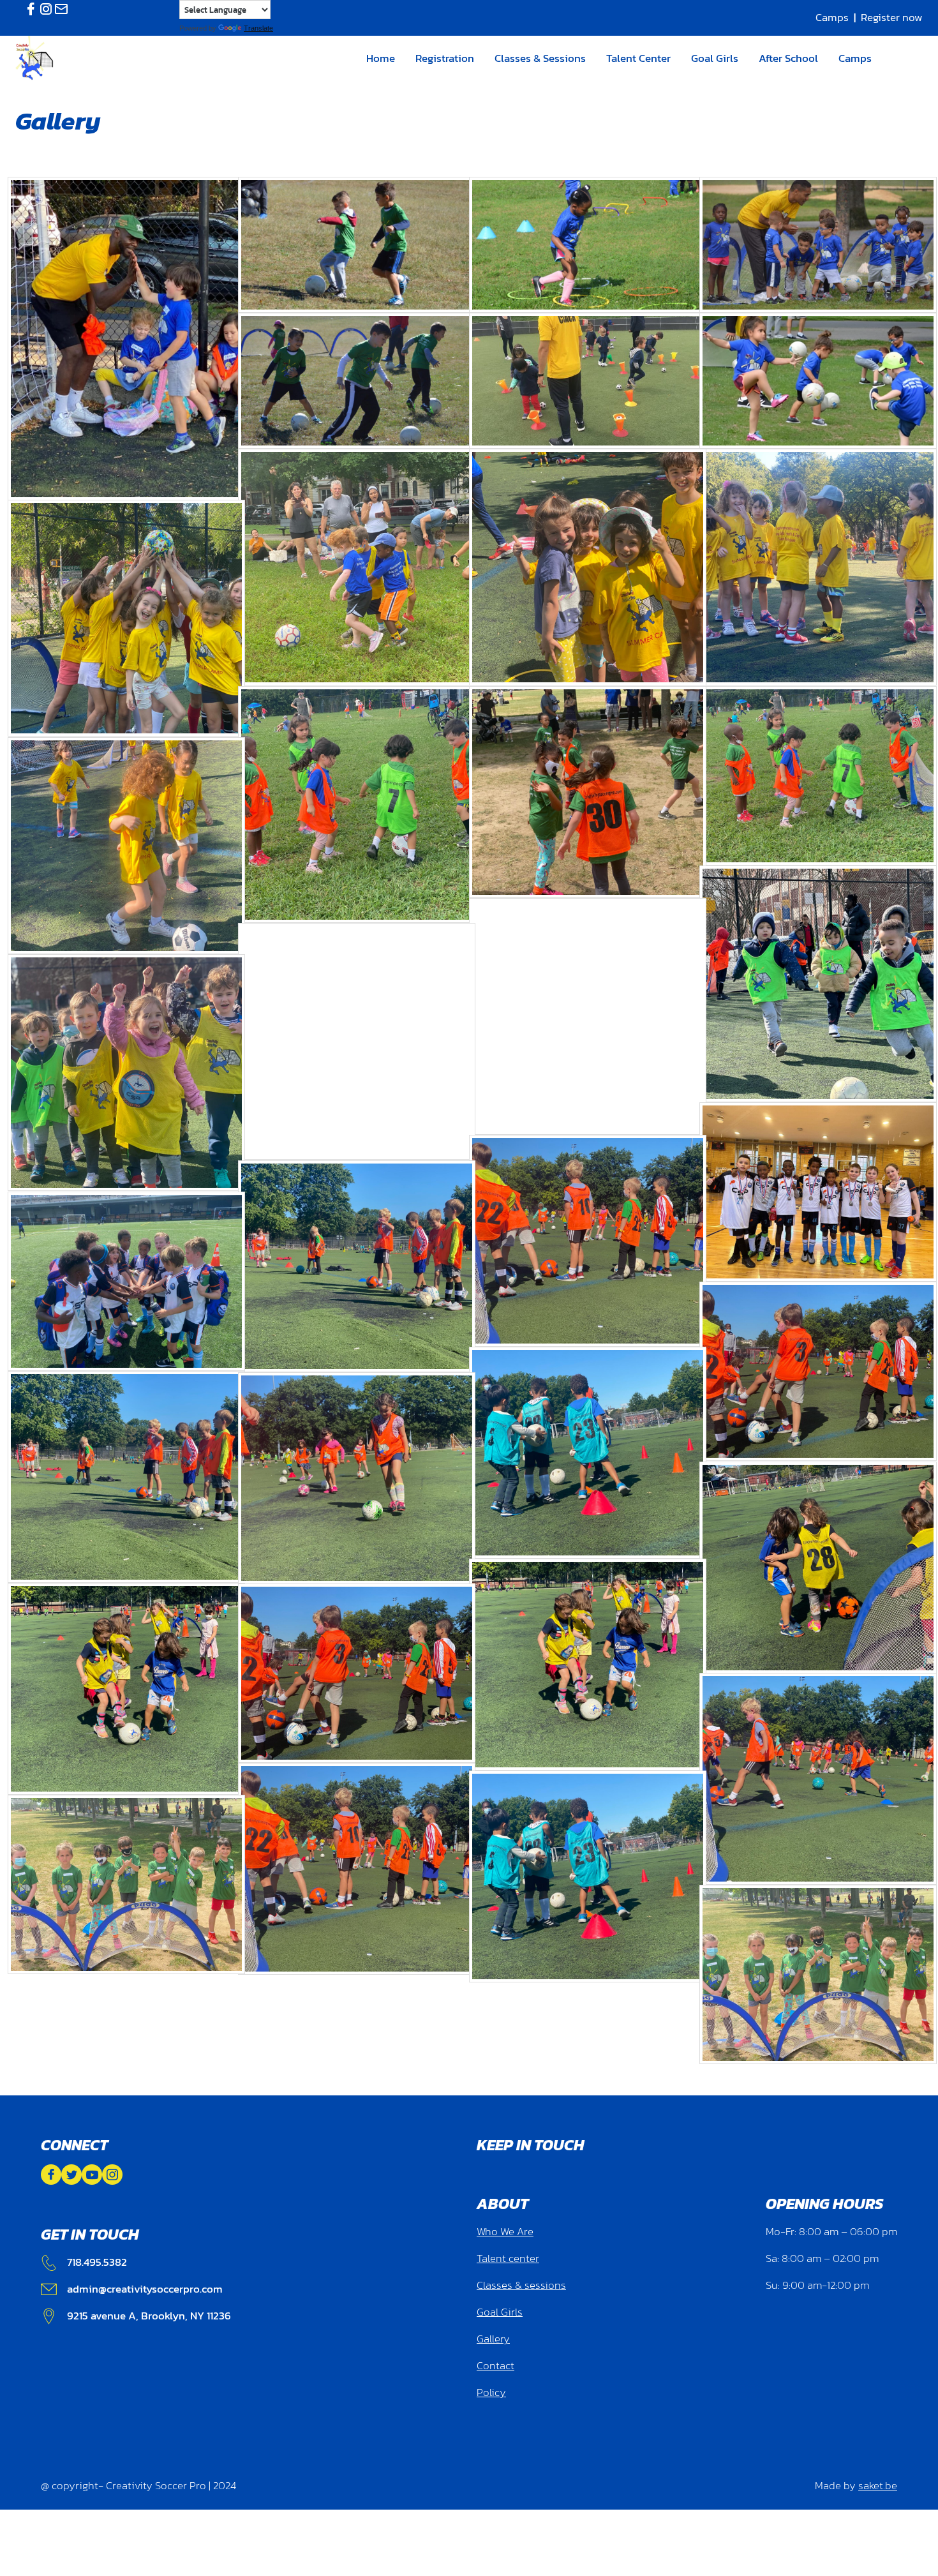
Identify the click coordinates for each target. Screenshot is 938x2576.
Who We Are (505, 2232)
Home (381, 58)
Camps (832, 18)
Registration (445, 58)
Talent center (508, 2258)
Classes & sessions (521, 2285)
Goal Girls (715, 58)
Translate (258, 28)
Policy (491, 2393)
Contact (495, 2366)
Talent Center (638, 58)
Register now (892, 18)
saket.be (878, 2486)
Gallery (493, 2339)
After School (788, 58)
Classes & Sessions (540, 58)
